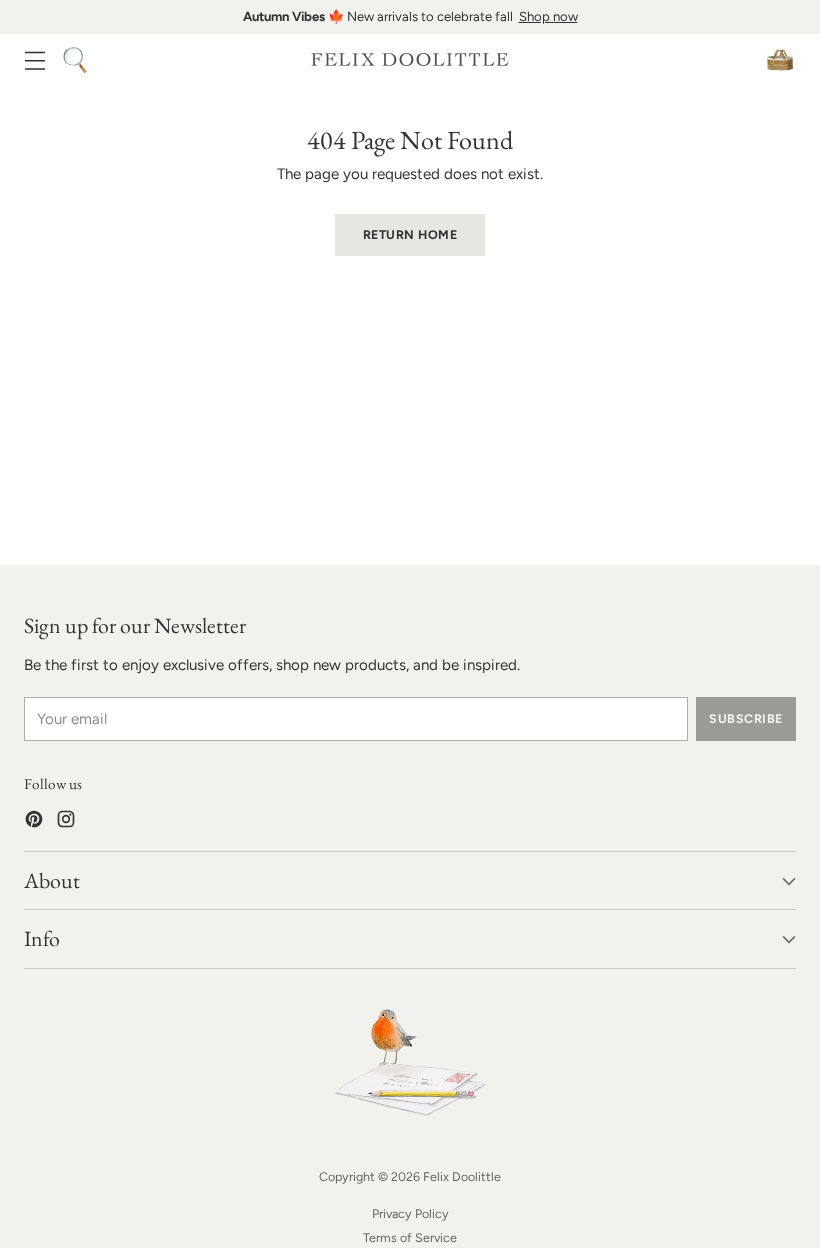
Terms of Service (410, 1237)
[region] (410, 17)
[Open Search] (74, 59)
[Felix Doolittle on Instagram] (66, 822)
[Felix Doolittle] (410, 59)
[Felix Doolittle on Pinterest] (34, 822)
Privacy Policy (410, 1213)
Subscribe (745, 718)
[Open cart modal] (779, 59)
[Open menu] (34, 59)
